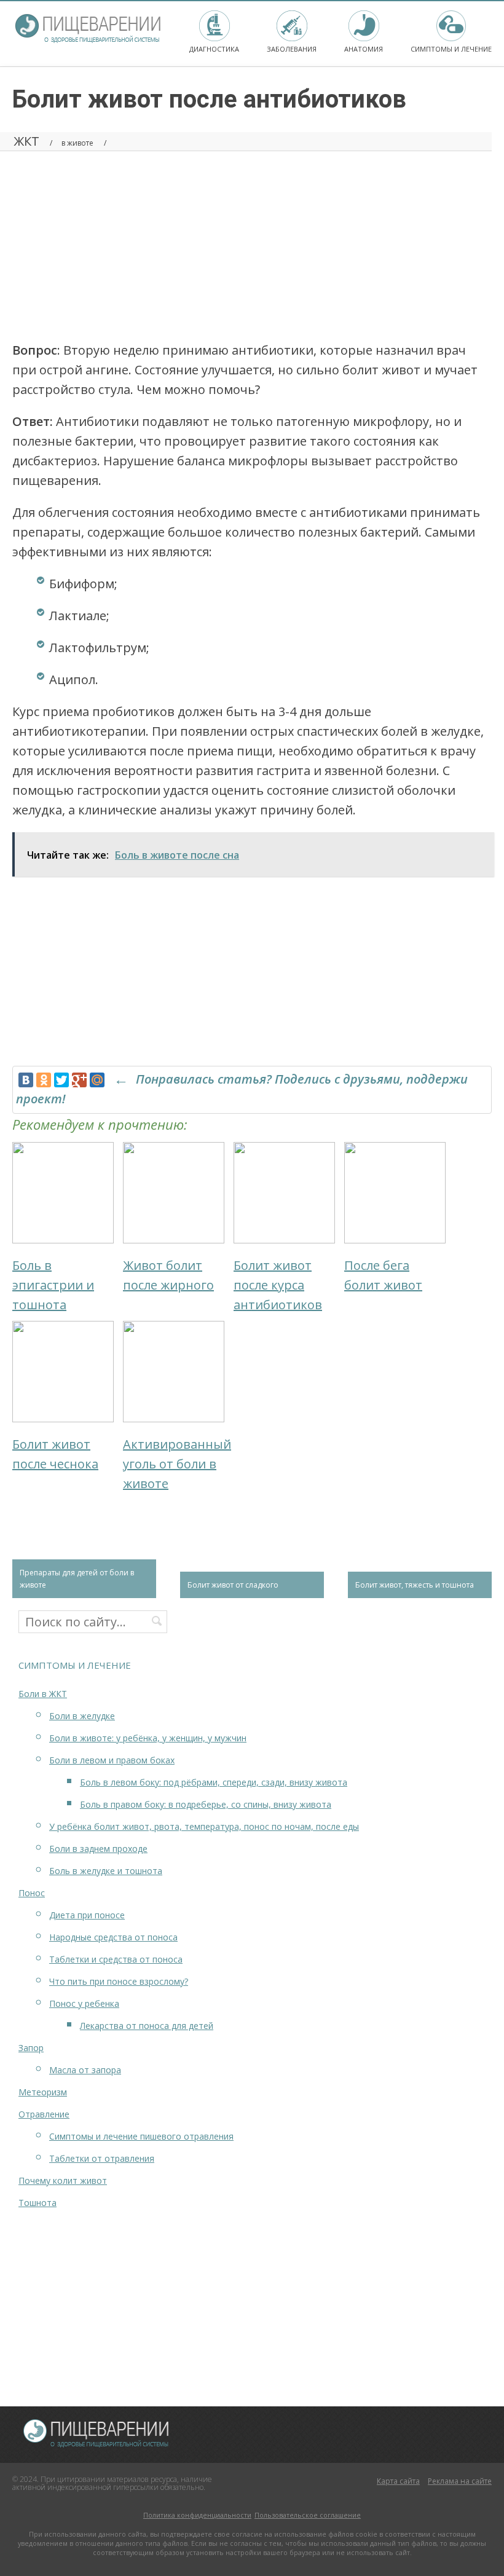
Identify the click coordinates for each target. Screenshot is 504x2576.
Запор (31, 2048)
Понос (32, 1893)
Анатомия (364, 49)
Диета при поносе (87, 1915)
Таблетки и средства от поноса (116, 1959)
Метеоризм (43, 2092)
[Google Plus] (79, 1080)
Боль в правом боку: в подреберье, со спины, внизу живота (206, 1804)
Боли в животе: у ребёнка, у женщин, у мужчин (148, 1738)
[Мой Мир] (97, 1080)
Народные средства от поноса (113, 1937)
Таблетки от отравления (102, 2158)
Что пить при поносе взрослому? (119, 1981)
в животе (77, 143)
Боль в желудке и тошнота (106, 1871)
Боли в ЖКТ (43, 1694)
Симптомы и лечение (451, 49)
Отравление (44, 2114)
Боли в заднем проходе (98, 1849)
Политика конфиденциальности (197, 2515)
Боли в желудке (82, 1716)
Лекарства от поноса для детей (147, 2026)
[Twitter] (61, 1080)
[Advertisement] (252, 242)
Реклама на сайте (460, 2481)
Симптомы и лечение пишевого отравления (141, 2136)
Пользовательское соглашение (308, 2515)
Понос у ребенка (84, 2003)
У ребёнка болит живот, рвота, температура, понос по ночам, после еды (204, 1826)
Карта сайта (398, 2481)
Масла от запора (85, 2070)
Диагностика (214, 49)
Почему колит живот (63, 2180)
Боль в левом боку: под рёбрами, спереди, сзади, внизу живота (214, 1782)
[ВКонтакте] (26, 1080)
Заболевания (292, 49)
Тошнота (37, 2203)
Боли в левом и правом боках (112, 1760)
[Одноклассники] (44, 1080)
